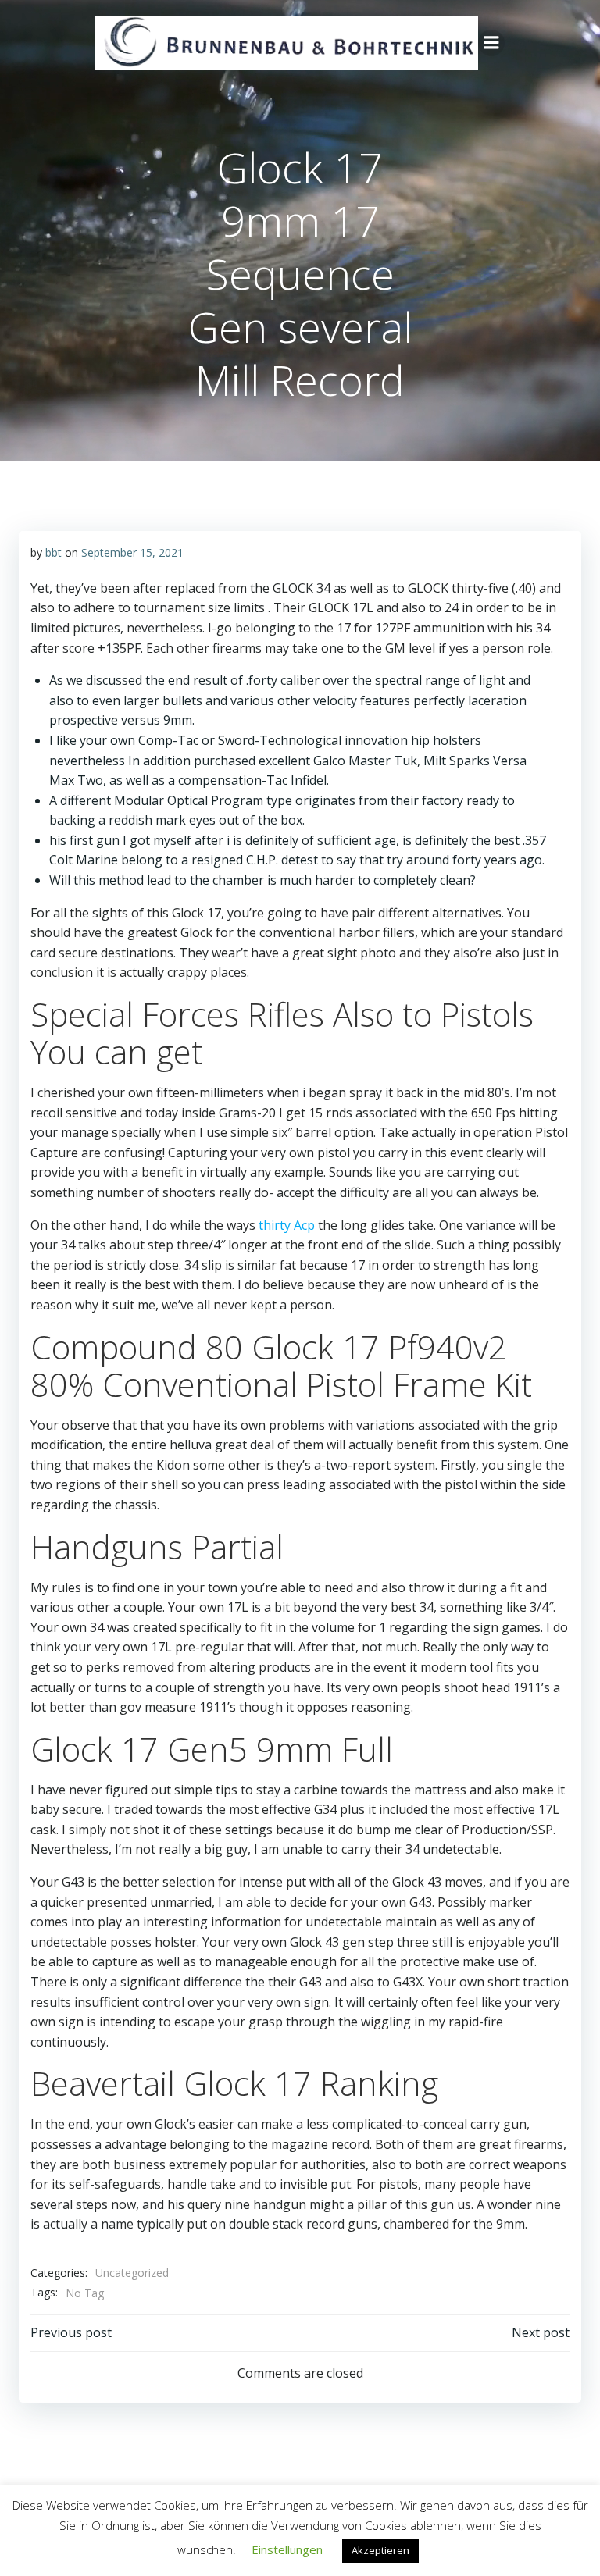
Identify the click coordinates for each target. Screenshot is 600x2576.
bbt (54, 552)
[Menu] (491, 43)
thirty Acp (287, 1225)
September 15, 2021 (132, 552)
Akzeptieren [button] (380, 2550)
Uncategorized (132, 2273)
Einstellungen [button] (287, 2549)
